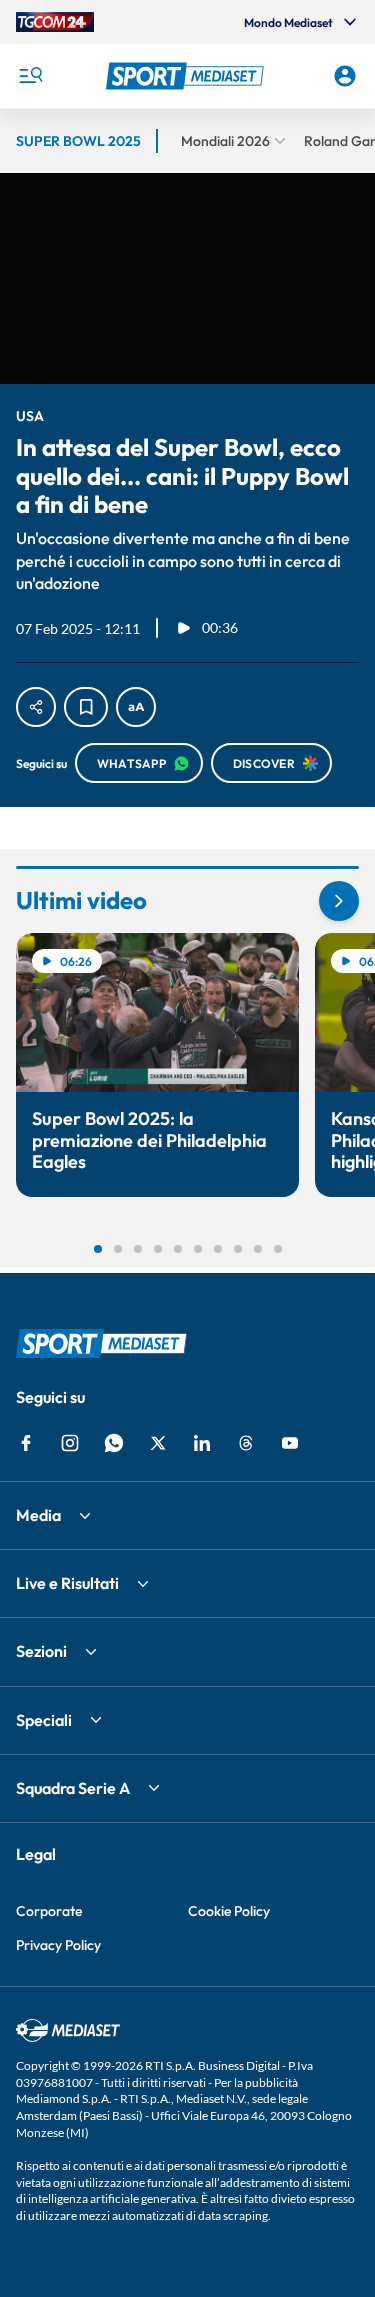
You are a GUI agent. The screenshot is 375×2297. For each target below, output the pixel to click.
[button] (188, 76)
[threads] (246, 1443)
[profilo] (345, 76)
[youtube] (290, 1443)
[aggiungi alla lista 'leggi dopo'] (86, 707)
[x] (158, 1443)
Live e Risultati (67, 1583)
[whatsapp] (114, 1443)
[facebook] (26, 1443)
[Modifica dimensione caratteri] (136, 707)
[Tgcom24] (55, 22)
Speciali (44, 1720)
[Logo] (188, 76)
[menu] (30, 76)
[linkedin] (202, 1443)
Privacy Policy (58, 1945)
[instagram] (70, 1443)
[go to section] (339, 901)
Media (38, 1515)
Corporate (49, 1911)
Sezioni (41, 1651)
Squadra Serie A (73, 1788)
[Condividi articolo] (36, 707)
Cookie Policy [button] (229, 1911)
